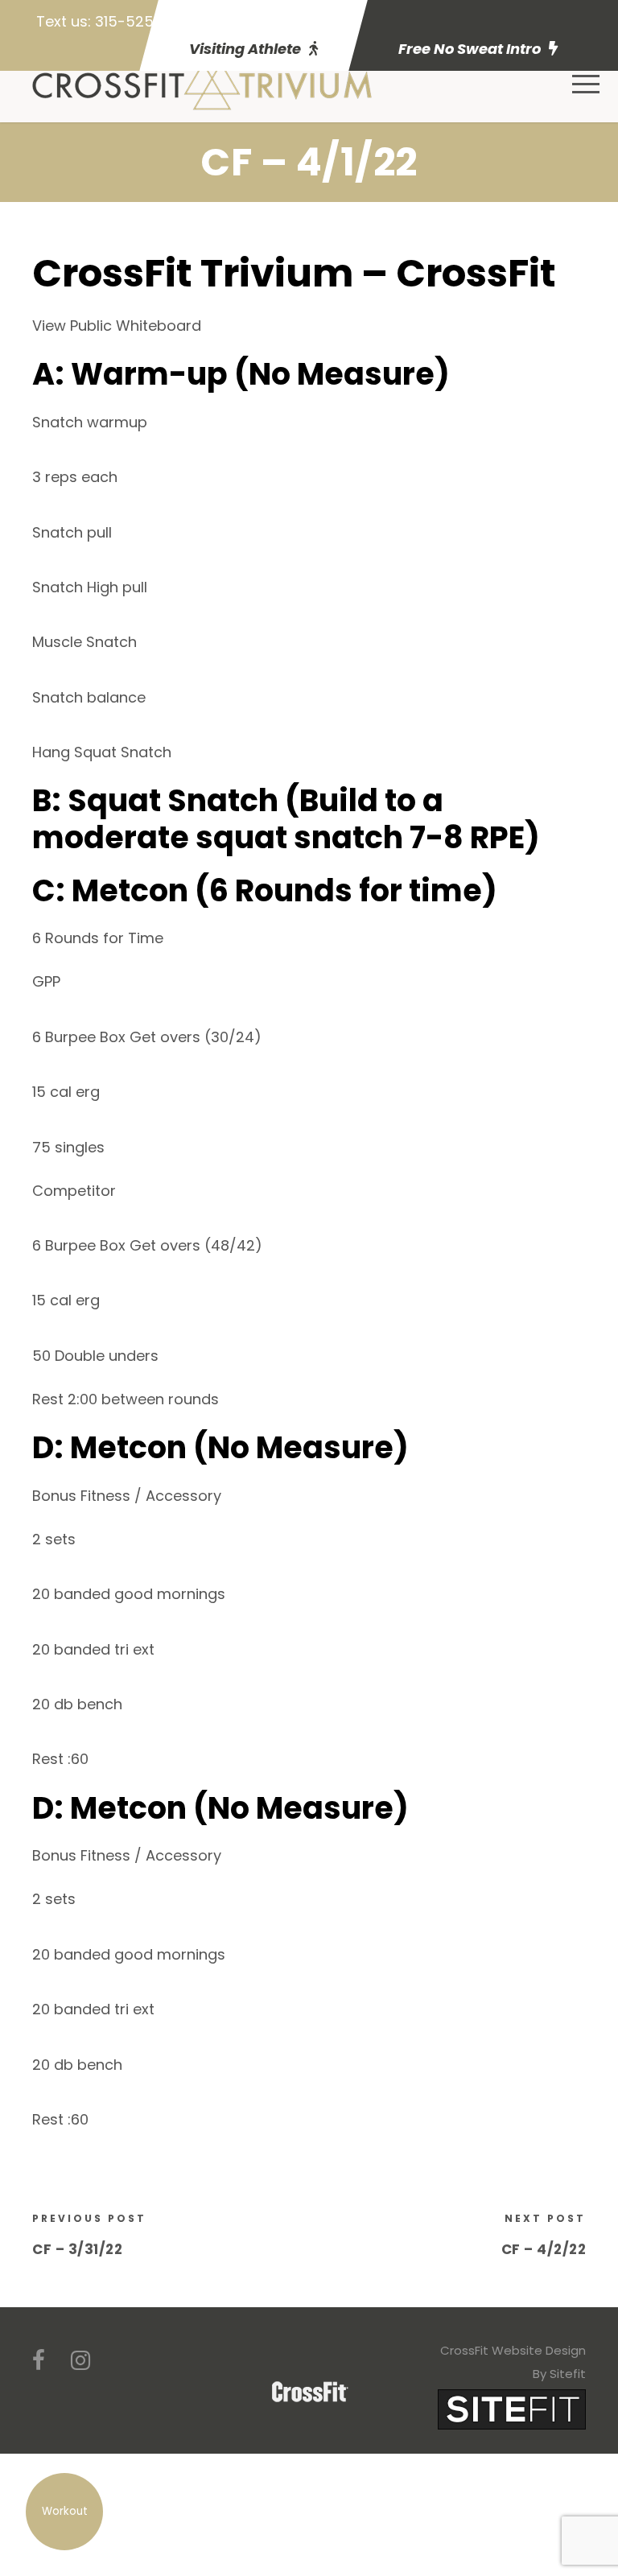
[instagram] (80, 2361)
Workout (65, 2511)
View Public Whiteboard (117, 326)
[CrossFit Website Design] (512, 2408)
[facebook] (39, 2361)
